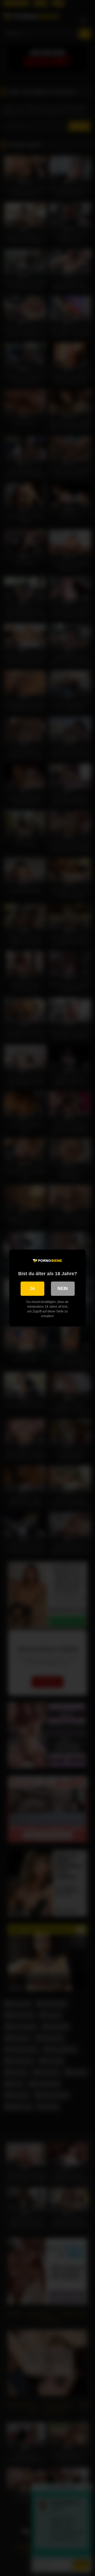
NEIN (63, 1289)
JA (32, 1289)
